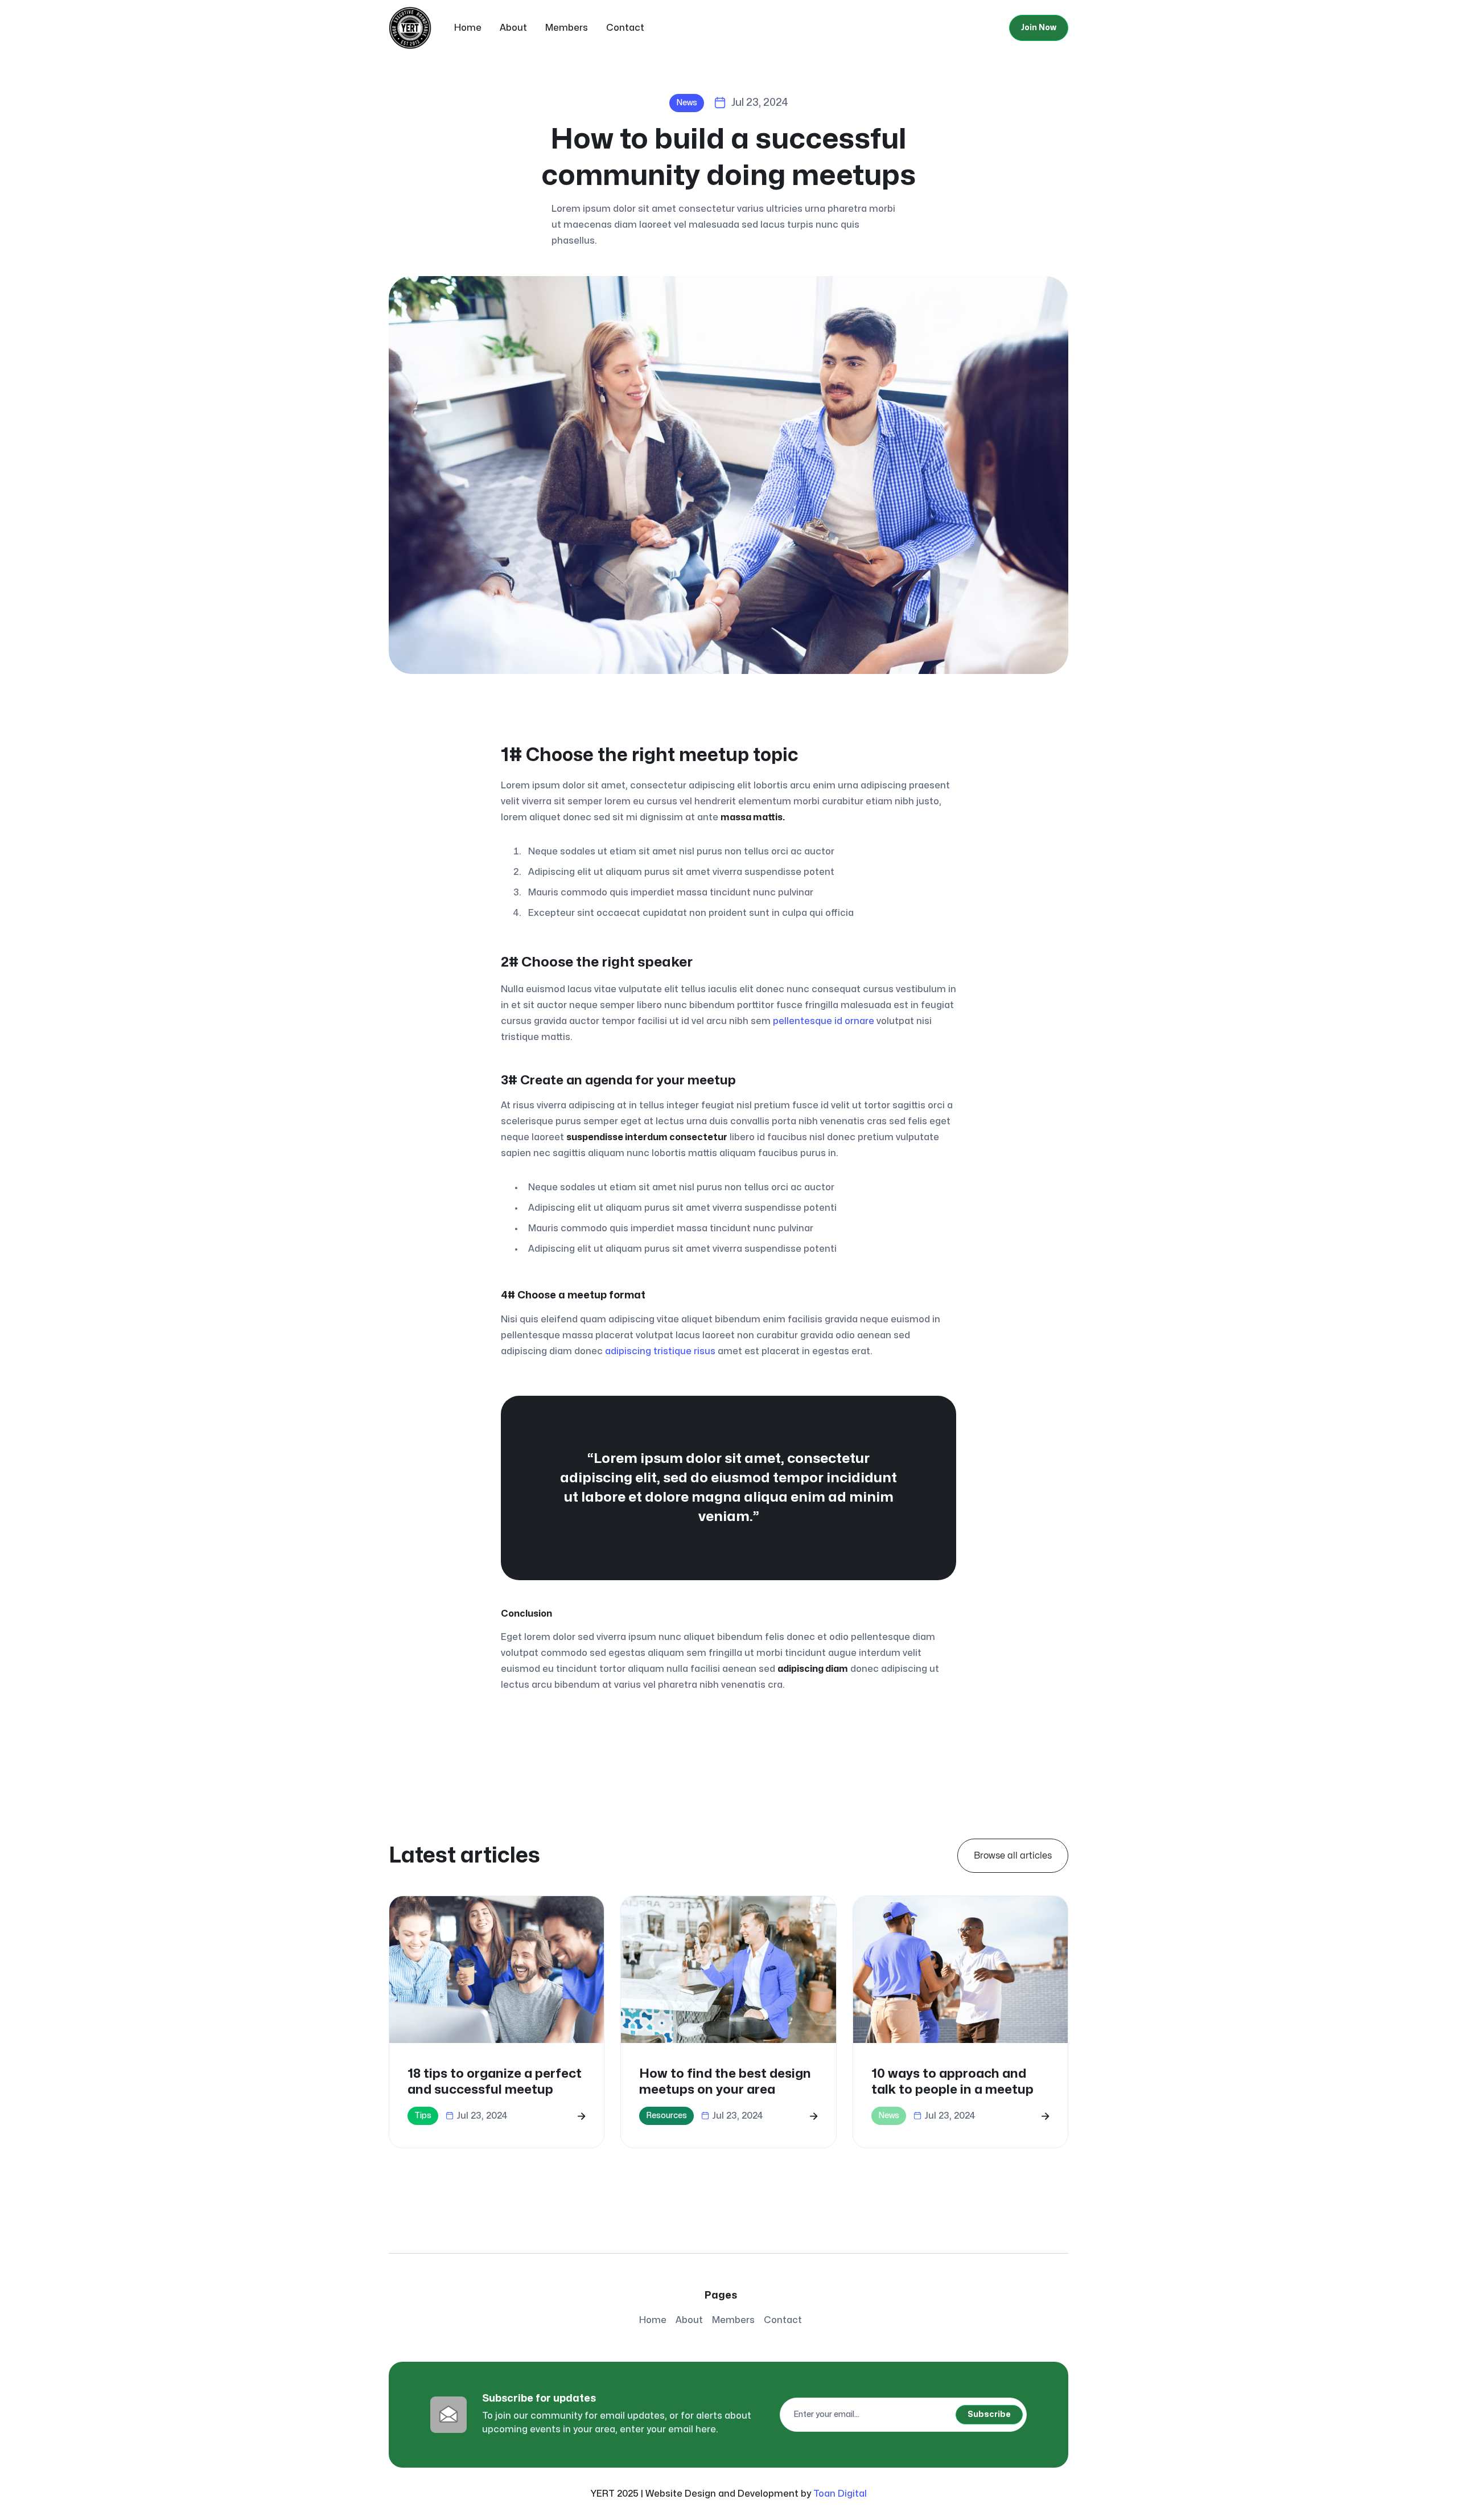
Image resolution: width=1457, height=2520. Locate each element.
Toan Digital (840, 2494)
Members (567, 28)
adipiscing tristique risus (660, 1351)
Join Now (1039, 28)
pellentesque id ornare (824, 1021)
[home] (410, 28)
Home (468, 28)
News (687, 103)
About (513, 28)
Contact (625, 28)
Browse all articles (1013, 1856)
